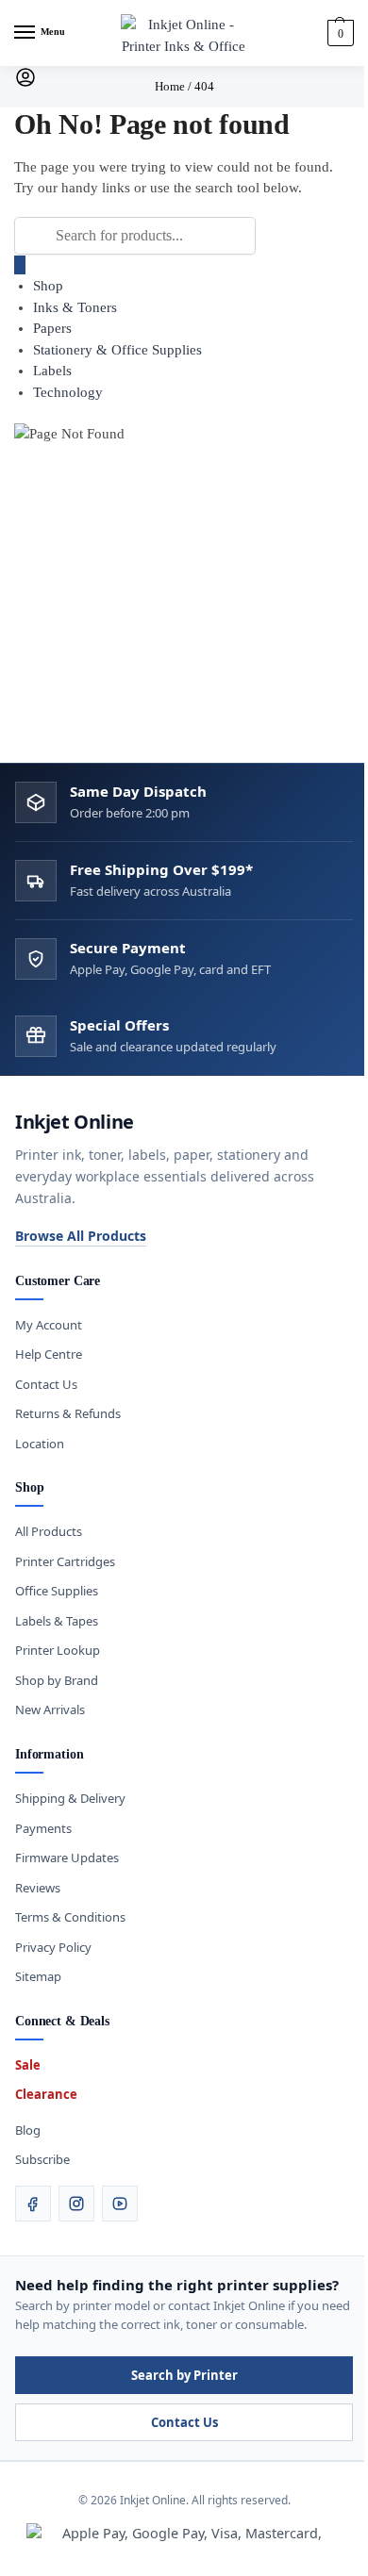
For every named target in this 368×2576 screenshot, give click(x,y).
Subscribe (42, 2159)
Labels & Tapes (57, 1621)
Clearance (46, 2094)
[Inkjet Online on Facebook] (33, 2204)
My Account (49, 1325)
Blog (28, 2130)
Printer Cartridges (65, 1561)
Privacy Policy (53, 1947)
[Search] (20, 265)
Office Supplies (57, 1591)
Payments (43, 1828)
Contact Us (46, 1384)
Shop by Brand (57, 1680)
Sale (28, 2065)
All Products (49, 1531)
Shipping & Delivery (70, 1798)
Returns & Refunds (68, 1413)
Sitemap (38, 1976)
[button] (338, 33)
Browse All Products (81, 1236)
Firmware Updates (67, 1858)
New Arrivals (50, 1709)
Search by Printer (184, 2375)
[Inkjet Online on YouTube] (120, 2204)
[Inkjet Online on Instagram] (76, 2204)
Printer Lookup (58, 1650)
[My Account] (25, 84)
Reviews (38, 1888)
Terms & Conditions (70, 1917)
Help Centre (49, 1354)
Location (40, 1444)
